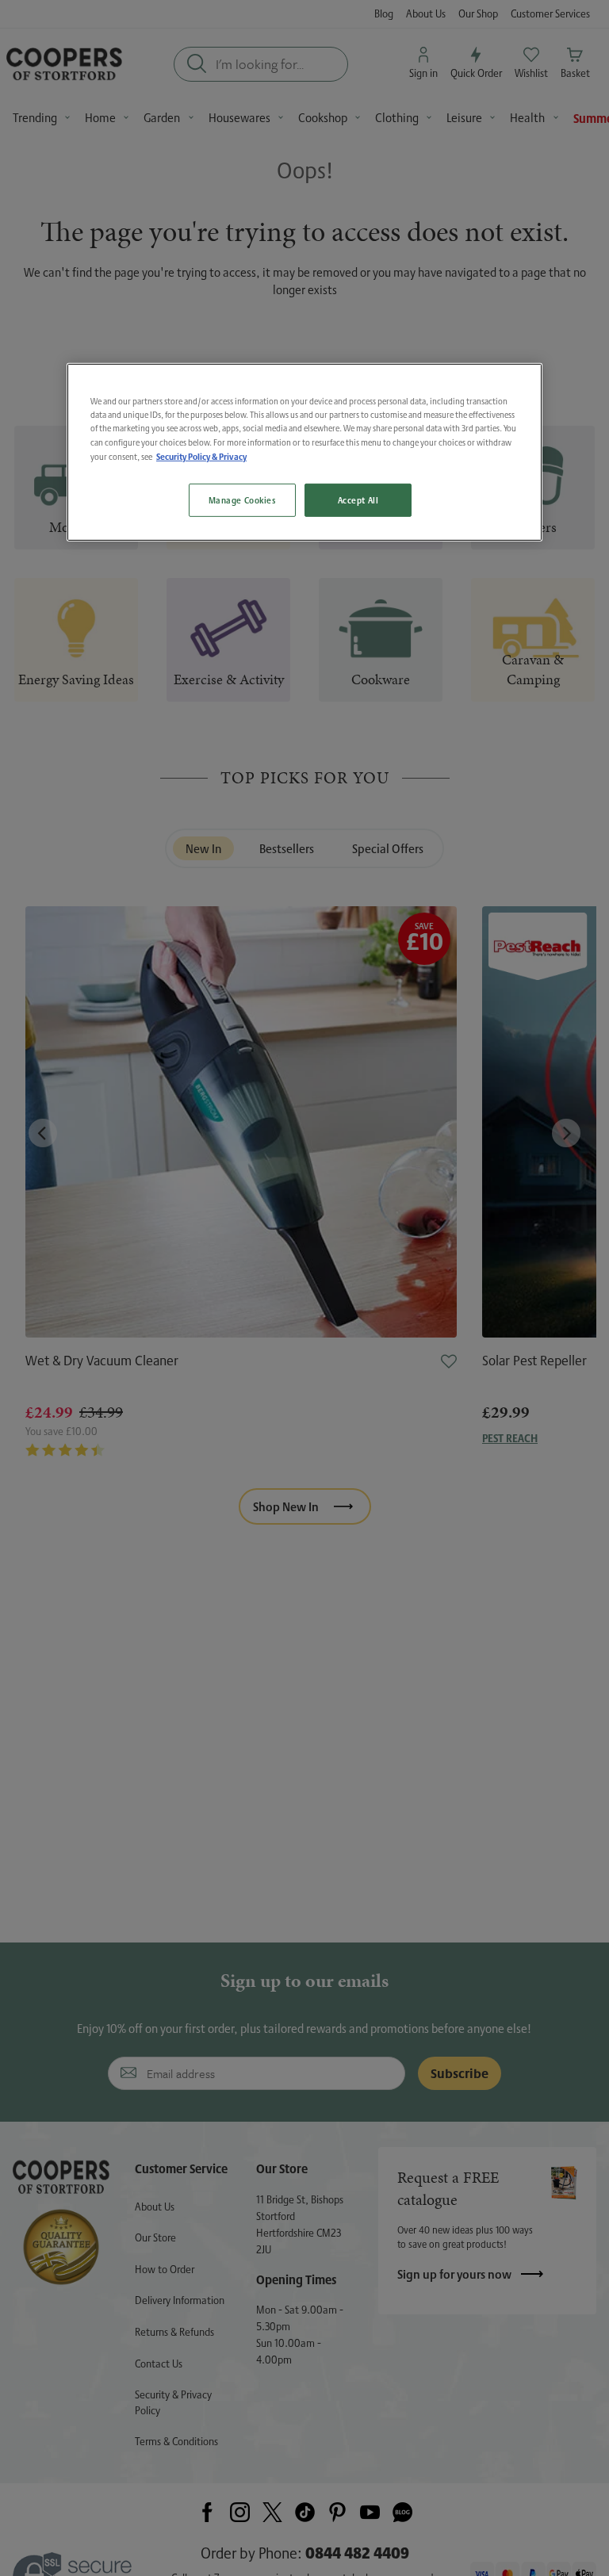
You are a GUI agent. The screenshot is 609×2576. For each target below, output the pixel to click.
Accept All (358, 500)
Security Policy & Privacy (201, 455)
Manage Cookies (242, 500)
